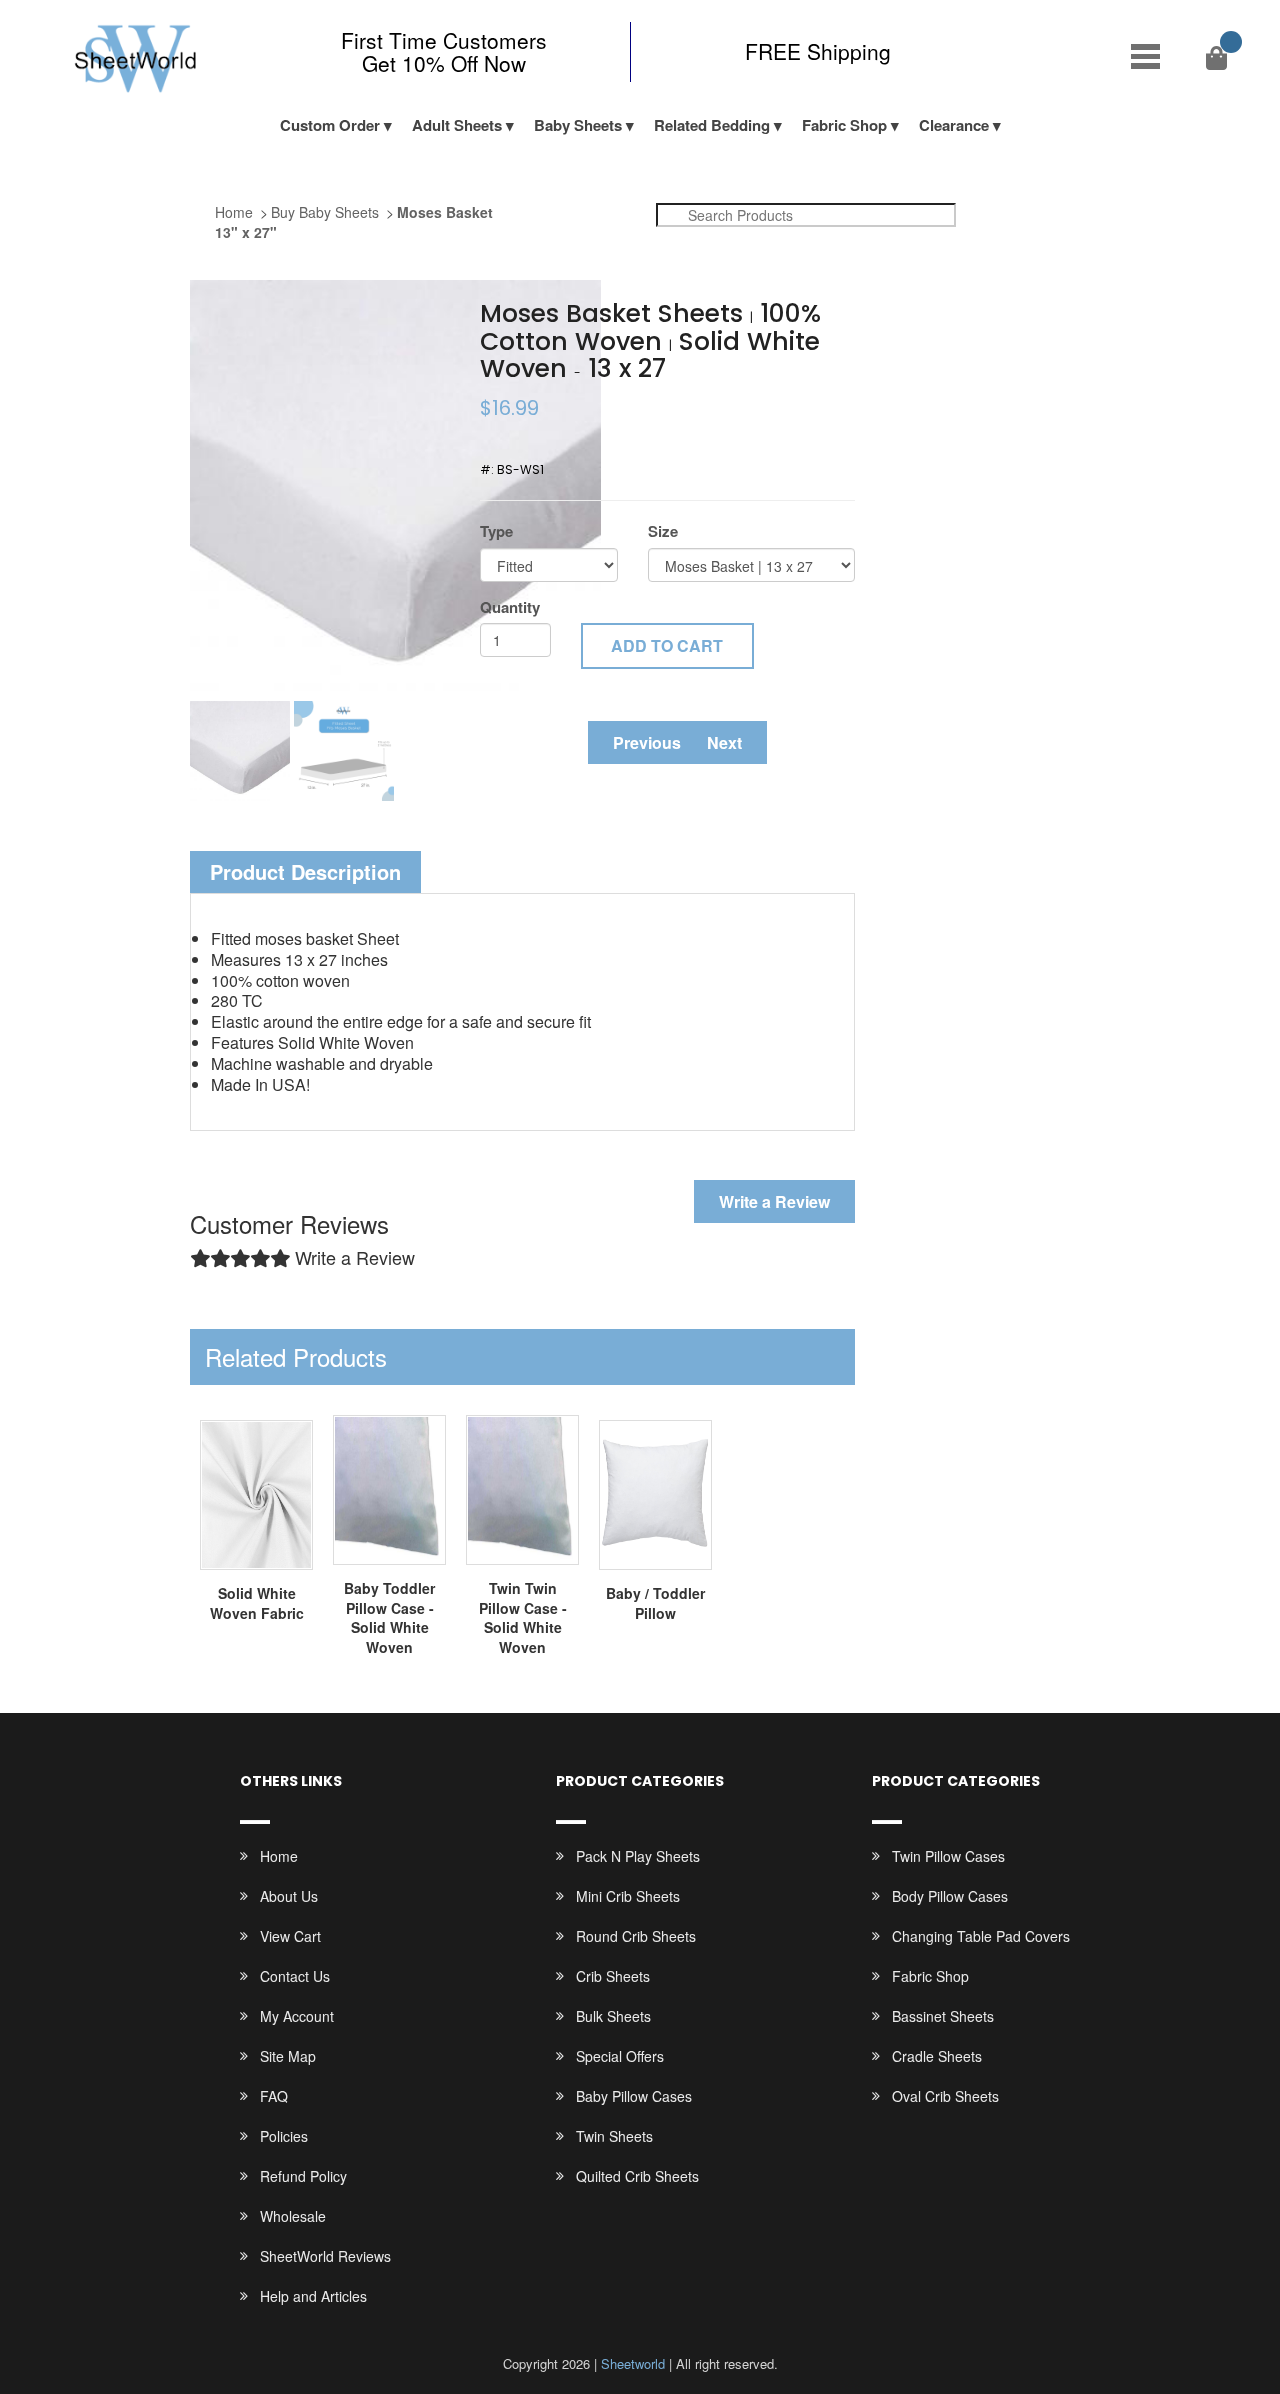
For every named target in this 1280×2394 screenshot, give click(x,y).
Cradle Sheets (937, 2056)
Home (234, 212)
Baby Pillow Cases (634, 2096)
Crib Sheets (613, 1976)
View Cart (290, 1936)
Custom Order (330, 125)
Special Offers (620, 2056)
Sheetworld (633, 2363)
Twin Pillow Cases (948, 1856)
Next (724, 742)
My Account (297, 2016)
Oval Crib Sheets (945, 2096)
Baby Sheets (578, 125)
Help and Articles (313, 2296)
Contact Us (295, 1976)
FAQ (274, 2096)
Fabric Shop (844, 125)
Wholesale (293, 2216)
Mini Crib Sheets (628, 1896)
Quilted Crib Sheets (637, 2176)
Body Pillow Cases (950, 1896)
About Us (289, 1896)
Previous (647, 742)
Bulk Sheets (613, 2016)
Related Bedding (712, 125)
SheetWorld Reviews (325, 2256)
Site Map (288, 2056)
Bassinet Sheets (943, 2016)
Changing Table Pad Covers (981, 1936)
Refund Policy (303, 2176)
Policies (284, 2136)
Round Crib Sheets (636, 1936)
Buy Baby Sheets (325, 212)
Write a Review (774, 1201)
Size (663, 531)
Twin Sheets (614, 2136)
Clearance (954, 125)
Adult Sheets (457, 125)
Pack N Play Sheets (638, 1856)
